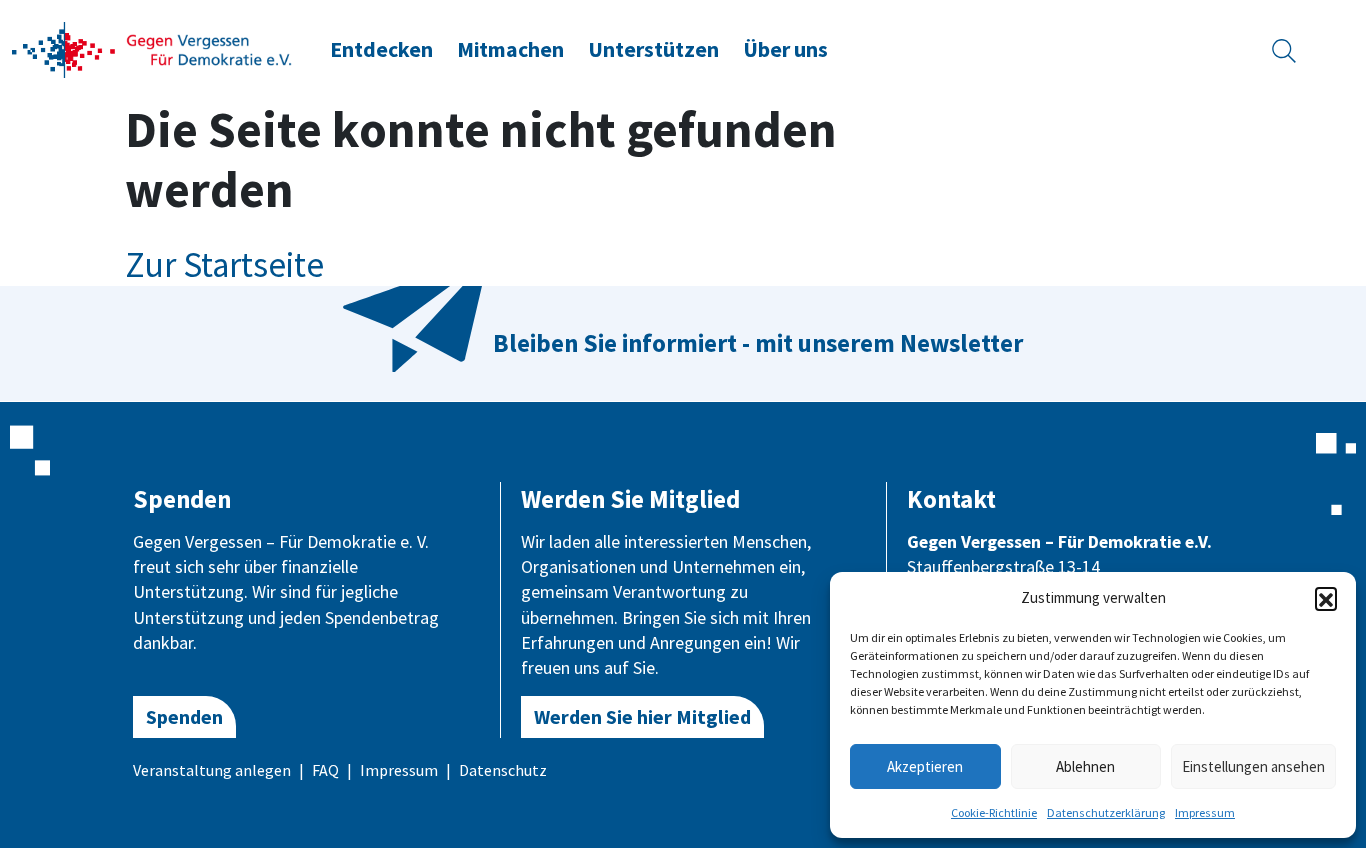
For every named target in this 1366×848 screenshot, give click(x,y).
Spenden (184, 716)
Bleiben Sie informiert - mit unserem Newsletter (758, 343)
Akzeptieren (925, 766)
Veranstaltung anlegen (212, 770)
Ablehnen (1085, 766)
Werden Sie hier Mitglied (642, 716)
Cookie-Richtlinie (994, 812)
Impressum (1205, 812)
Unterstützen (653, 49)
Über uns (785, 49)
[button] (1326, 598)
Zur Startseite (224, 265)
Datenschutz (503, 770)
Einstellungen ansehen (1253, 766)
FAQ (325, 770)
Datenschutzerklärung (1106, 812)
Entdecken (381, 49)
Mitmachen (510, 49)
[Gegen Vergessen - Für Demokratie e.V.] (152, 48)
